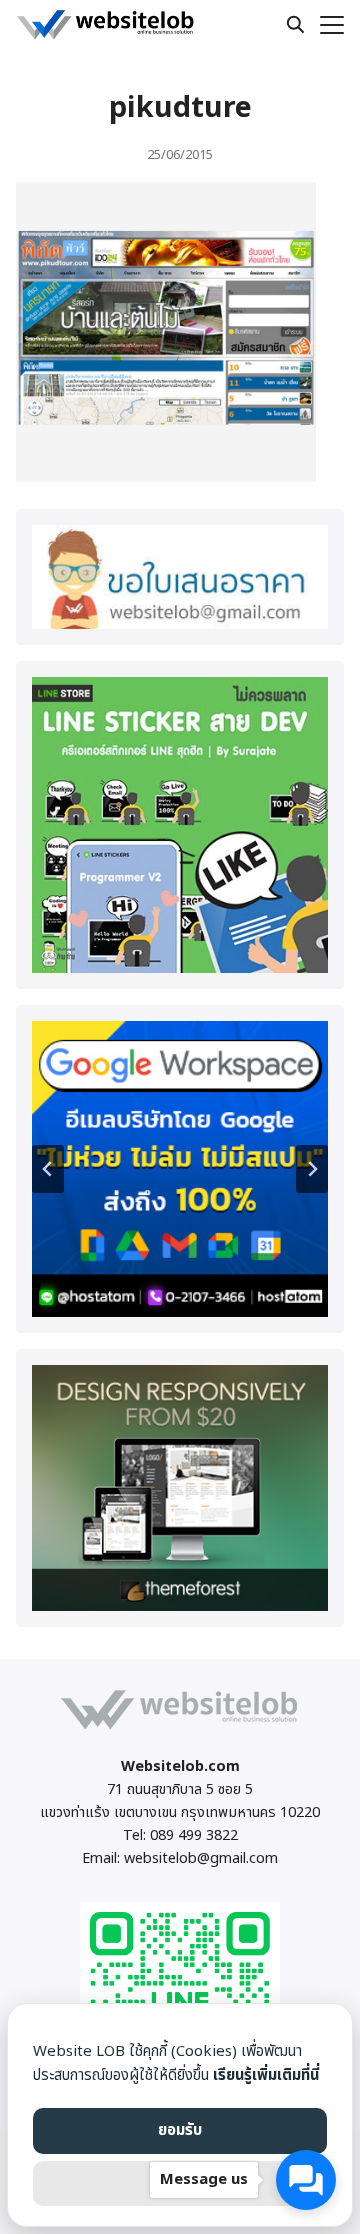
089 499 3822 (194, 1835)
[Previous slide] (48, 1169)
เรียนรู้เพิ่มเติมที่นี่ (266, 2075)
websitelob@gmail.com (201, 1858)
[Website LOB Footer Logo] (180, 1728)
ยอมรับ (180, 2130)
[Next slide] (312, 1169)
